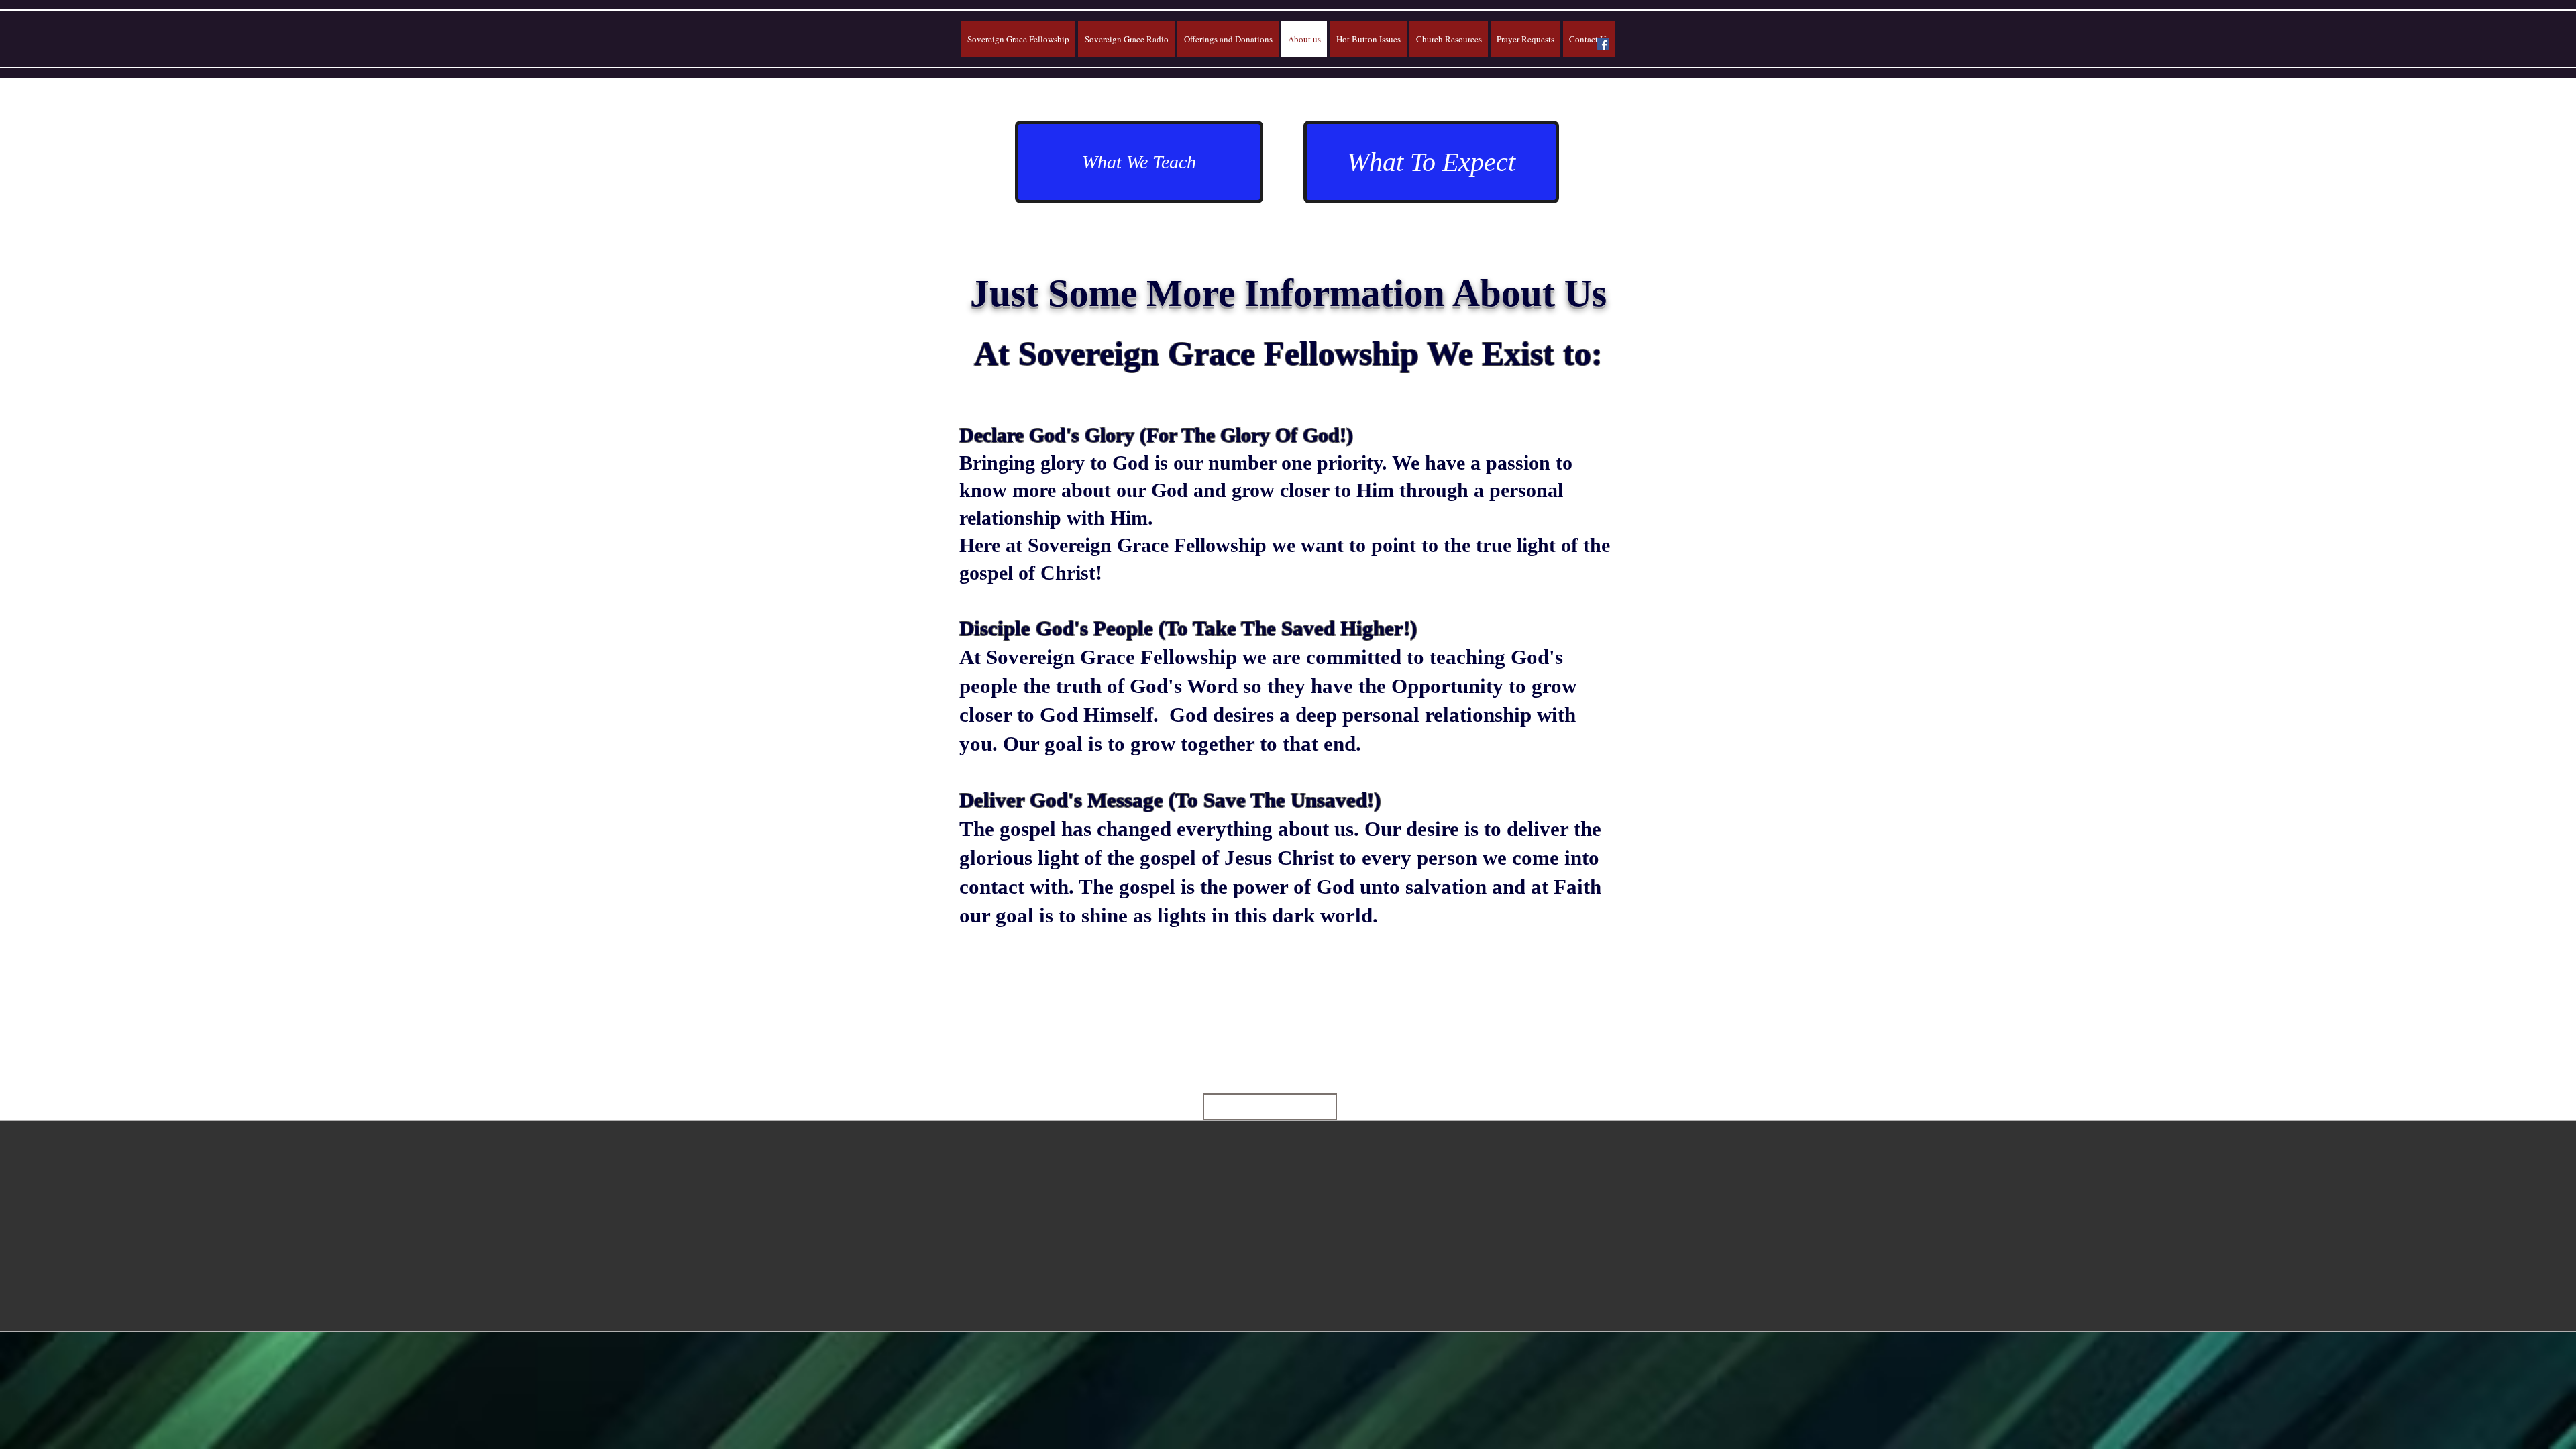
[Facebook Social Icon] (1603, 44)
